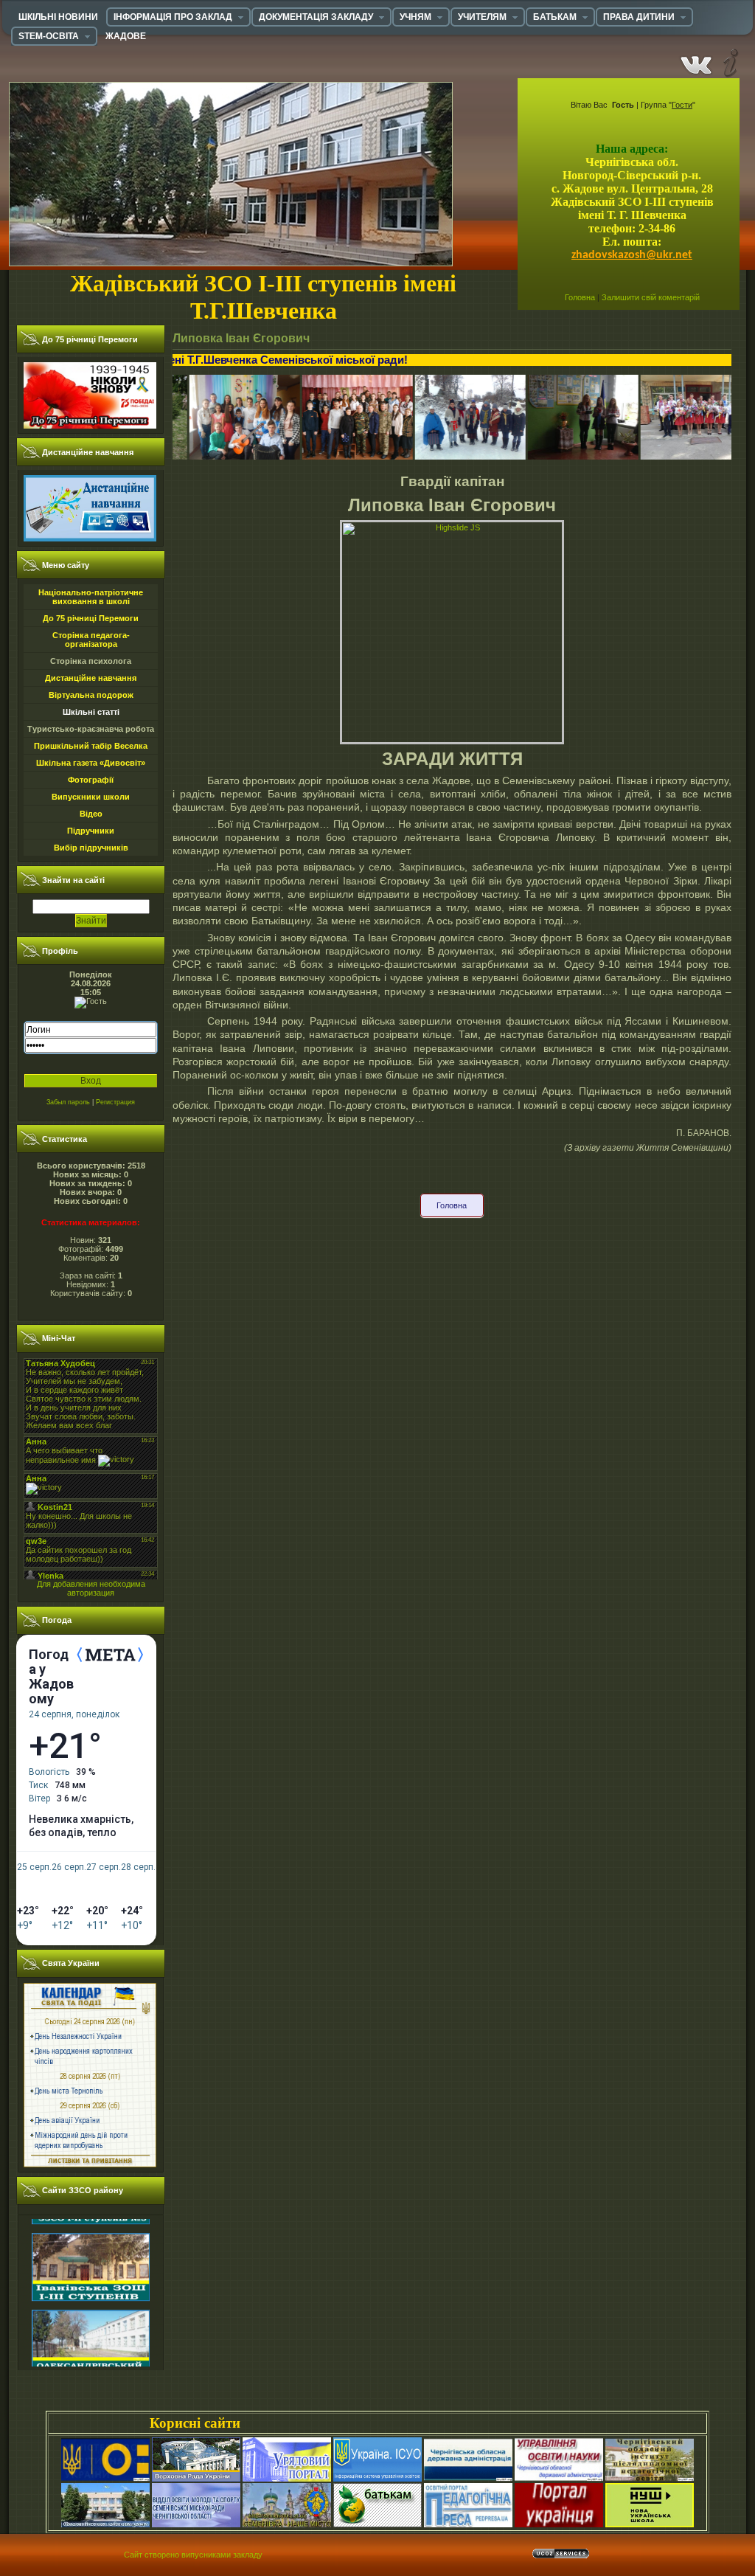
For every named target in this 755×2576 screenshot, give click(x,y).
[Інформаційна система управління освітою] (377, 2479)
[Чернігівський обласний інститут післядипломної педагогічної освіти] (650, 2479)
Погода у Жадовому (51, 1677)
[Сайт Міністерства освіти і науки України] (105, 2479)
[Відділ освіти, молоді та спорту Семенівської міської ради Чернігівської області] (196, 2524)
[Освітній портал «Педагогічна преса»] (468, 2524)
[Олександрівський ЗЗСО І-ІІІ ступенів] (91, 2327)
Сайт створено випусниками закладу (193, 2555)
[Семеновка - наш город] (287, 2524)
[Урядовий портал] (287, 2479)
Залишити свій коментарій (651, 297)
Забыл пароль (68, 1102)
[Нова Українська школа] (650, 2524)
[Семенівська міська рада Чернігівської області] (105, 2524)
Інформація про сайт (729, 62)
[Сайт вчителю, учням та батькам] (377, 2524)
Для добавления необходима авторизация (91, 1588)
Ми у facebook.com (696, 62)
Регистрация (115, 1102)
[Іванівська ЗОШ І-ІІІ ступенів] (91, 2251)
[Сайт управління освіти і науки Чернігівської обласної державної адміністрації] (559, 2479)
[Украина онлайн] (559, 2524)
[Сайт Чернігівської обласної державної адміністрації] (468, 2479)
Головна (580, 297)
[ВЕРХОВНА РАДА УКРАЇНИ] (196, 2479)
